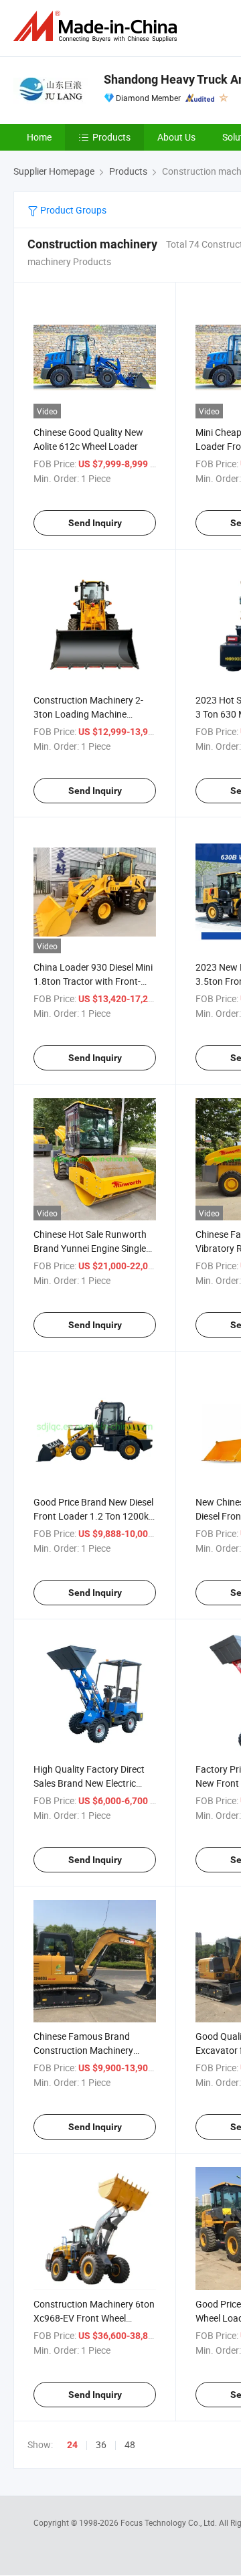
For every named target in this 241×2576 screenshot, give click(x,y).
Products (111, 137)
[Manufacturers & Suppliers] (98, 26)
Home (39, 137)
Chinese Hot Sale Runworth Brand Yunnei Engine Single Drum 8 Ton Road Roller (90, 1248)
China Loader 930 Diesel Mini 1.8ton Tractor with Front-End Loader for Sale (93, 981)
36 (101, 2444)
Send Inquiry (95, 523)
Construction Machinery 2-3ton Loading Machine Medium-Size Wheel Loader (89, 714)
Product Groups (72, 210)
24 (72, 2445)
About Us (176, 137)
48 (130, 2444)
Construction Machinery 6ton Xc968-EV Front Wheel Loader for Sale (94, 2318)
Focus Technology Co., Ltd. (170, 2522)
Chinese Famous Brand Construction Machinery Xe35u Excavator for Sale (86, 2050)
